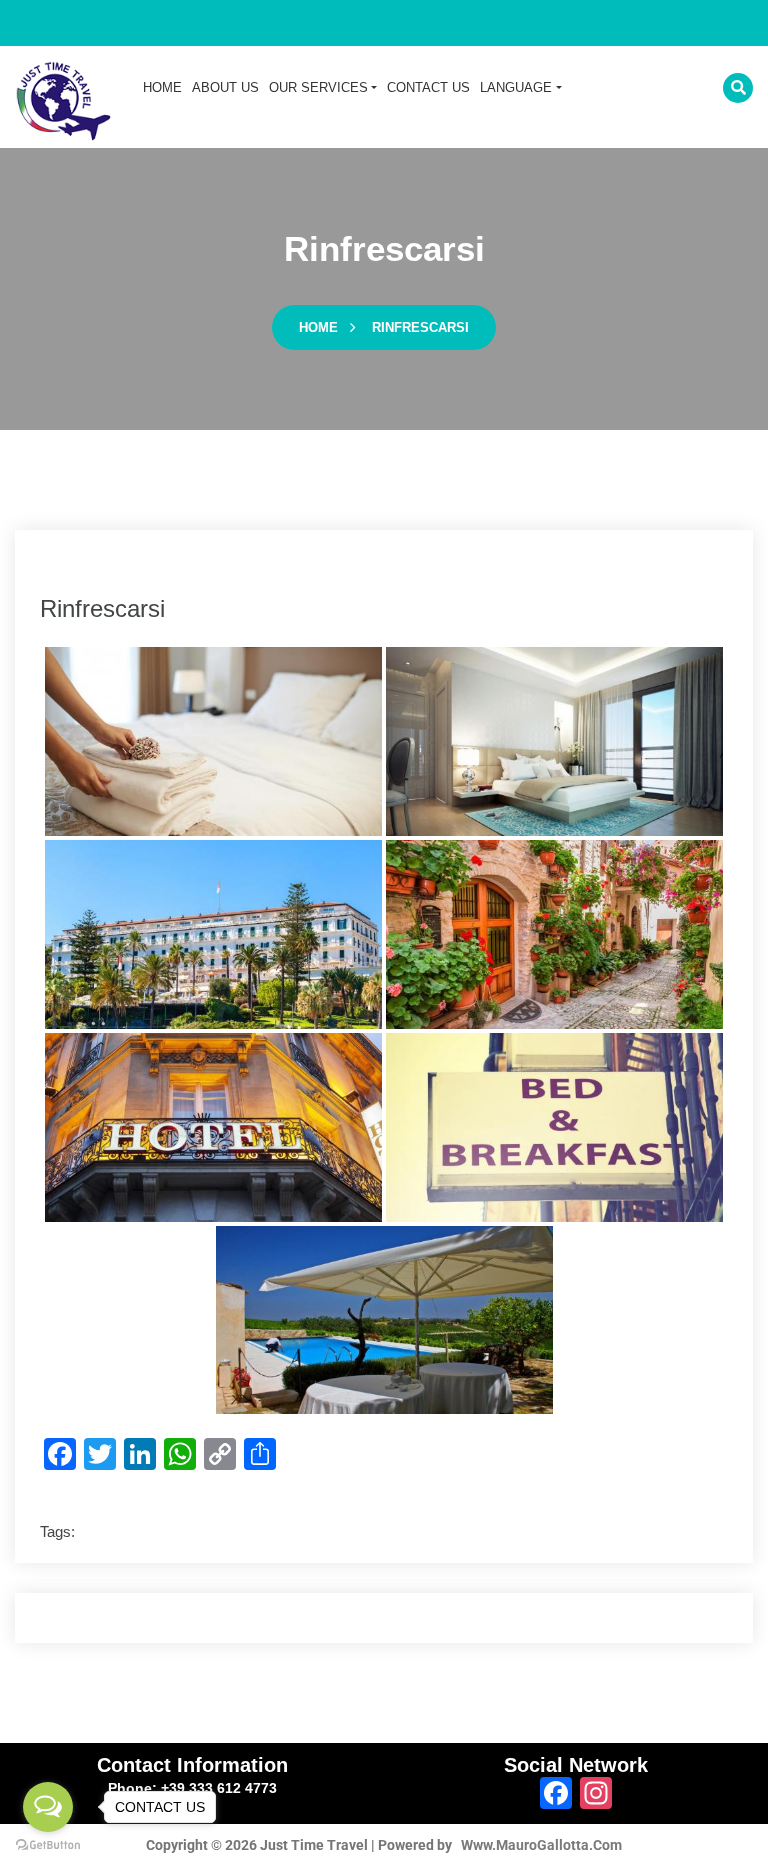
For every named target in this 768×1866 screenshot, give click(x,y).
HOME (162, 87)
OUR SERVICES (318, 87)
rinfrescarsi (420, 327)
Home (318, 327)
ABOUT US (225, 87)
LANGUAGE (516, 87)
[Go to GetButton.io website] (48, 1845)
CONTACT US (428, 87)
